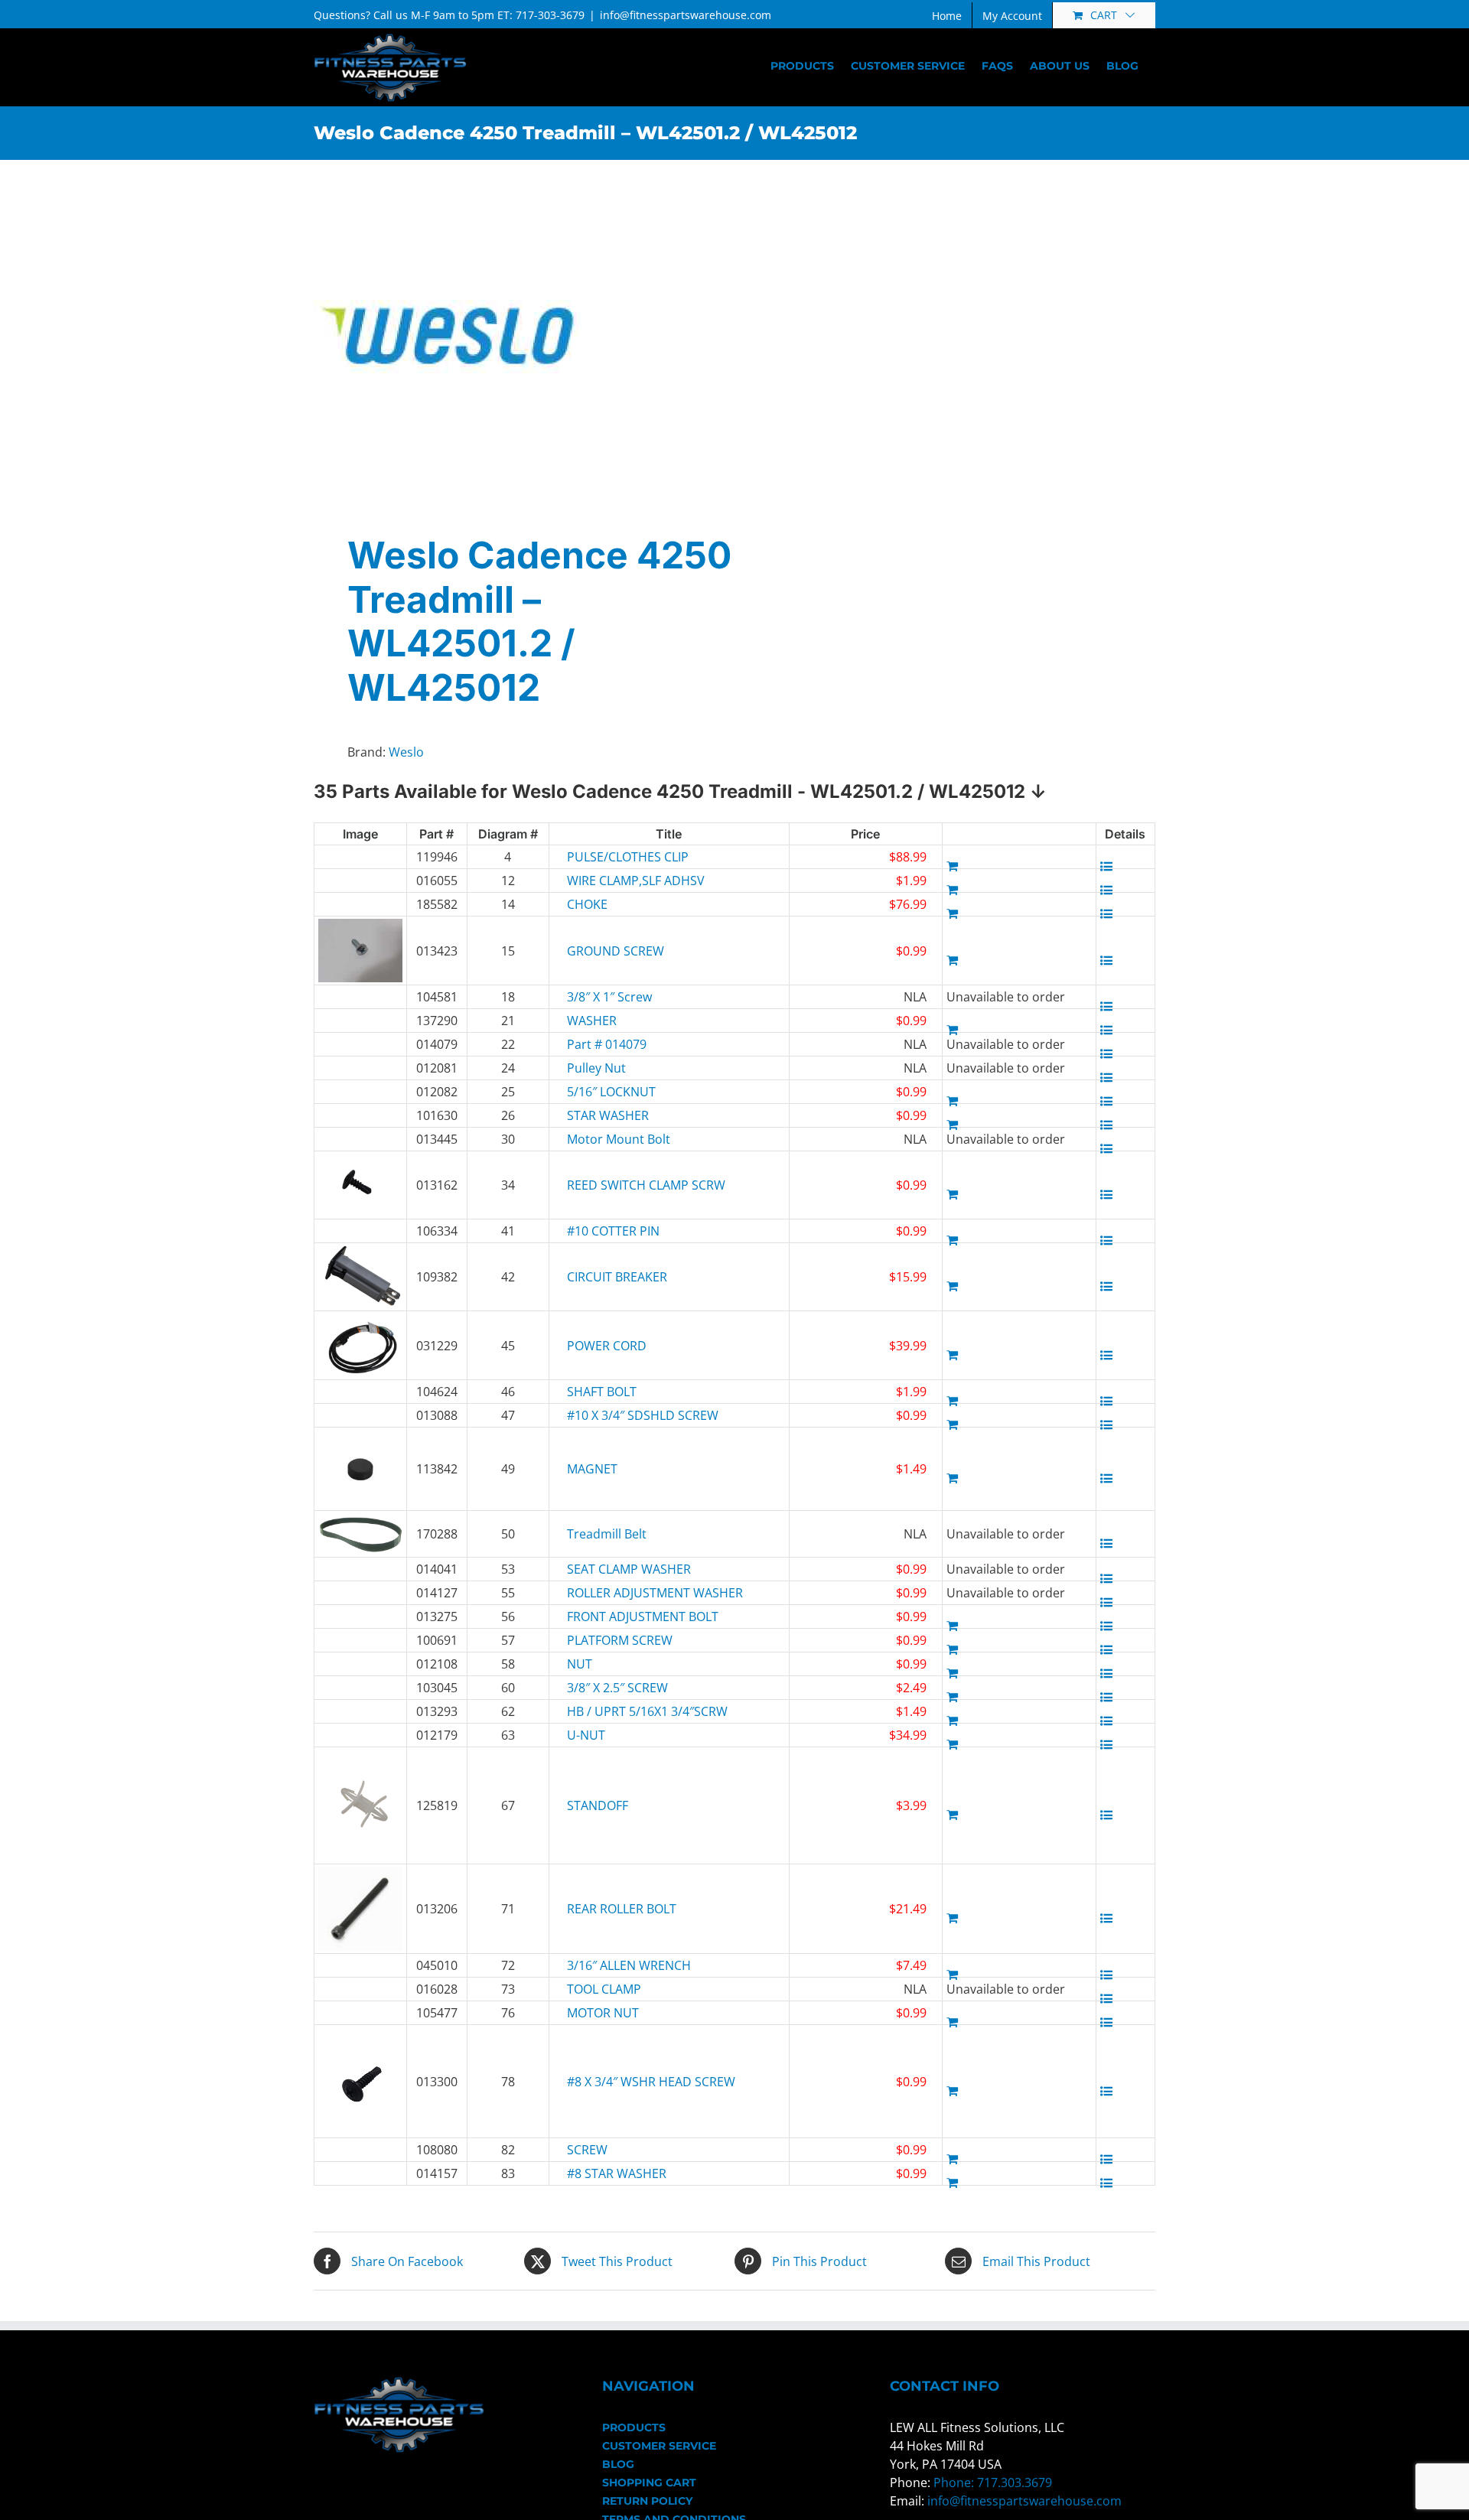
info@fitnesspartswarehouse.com (686, 15)
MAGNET (592, 1469)
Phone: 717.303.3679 (993, 2483)
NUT (580, 1664)
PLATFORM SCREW (617, 1640)
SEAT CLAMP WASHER (617, 1569)
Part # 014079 (607, 1044)
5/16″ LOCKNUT (611, 1092)
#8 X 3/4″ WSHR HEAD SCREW (617, 2082)
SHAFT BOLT (602, 1392)
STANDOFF (598, 1805)
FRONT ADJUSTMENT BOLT (617, 1617)
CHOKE (587, 904)
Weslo (406, 752)
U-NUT (586, 1735)
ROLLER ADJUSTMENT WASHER (617, 1593)
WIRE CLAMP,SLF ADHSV (617, 881)
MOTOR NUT (603, 2013)
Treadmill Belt (607, 1534)
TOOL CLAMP (604, 1989)
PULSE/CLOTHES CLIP (617, 857)
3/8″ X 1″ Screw (609, 997)
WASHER (592, 1021)
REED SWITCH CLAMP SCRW (617, 1185)
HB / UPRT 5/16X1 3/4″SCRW (617, 1711)
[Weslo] (516, 336)
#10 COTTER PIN (613, 1231)
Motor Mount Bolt (617, 1139)
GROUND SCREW (616, 951)
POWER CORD (607, 1346)
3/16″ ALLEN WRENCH (617, 1965)
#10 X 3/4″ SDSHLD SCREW (617, 1415)
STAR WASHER (608, 1115)
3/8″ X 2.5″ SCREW (617, 1688)
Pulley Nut (596, 1068)
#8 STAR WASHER (617, 2173)
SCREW (587, 2150)
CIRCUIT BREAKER (617, 1277)
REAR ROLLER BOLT (617, 1909)
